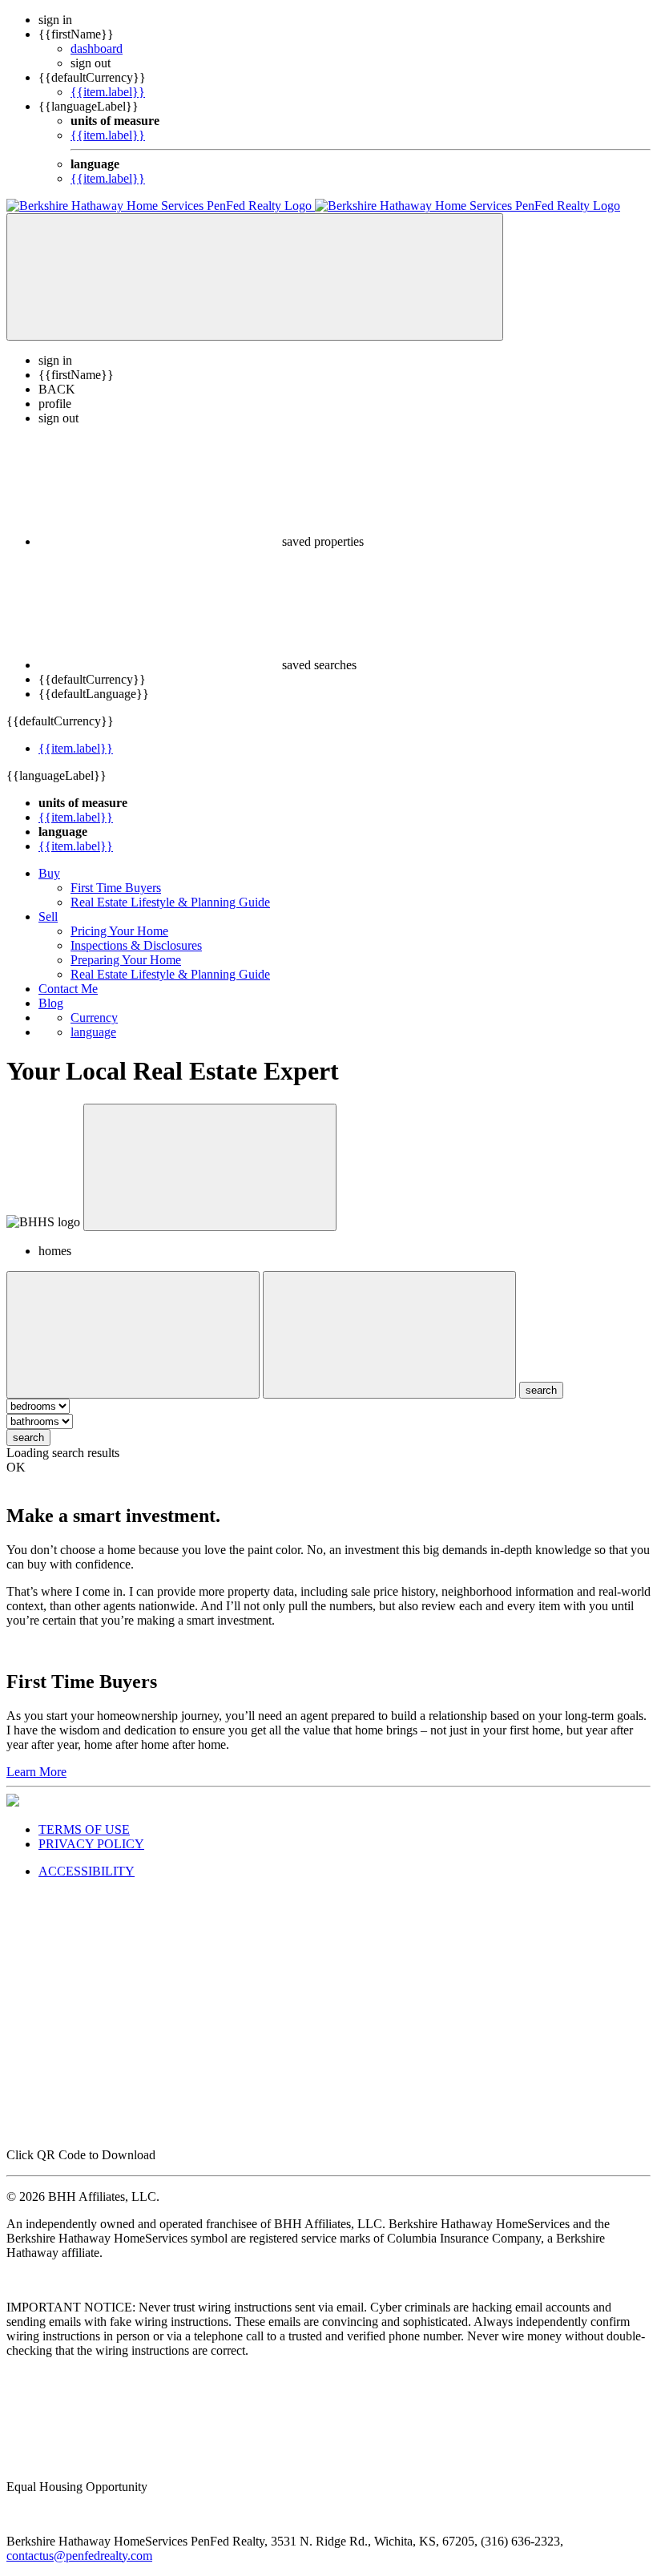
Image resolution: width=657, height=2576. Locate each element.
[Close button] (210, 1167)
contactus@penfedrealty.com (79, 2556)
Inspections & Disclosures (136, 945)
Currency (94, 1017)
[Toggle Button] (255, 277)
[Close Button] (133, 1335)
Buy (49, 873)
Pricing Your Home (119, 931)
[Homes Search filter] (389, 1335)
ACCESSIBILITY (87, 1871)
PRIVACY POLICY (91, 1844)
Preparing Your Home (126, 960)
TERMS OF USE (84, 1829)
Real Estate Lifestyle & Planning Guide (170, 902)
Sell (48, 917)
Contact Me (68, 989)
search (28, 1437)
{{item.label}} (108, 92)
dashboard (97, 48)
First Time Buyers (116, 888)
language (93, 1032)
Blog (51, 1003)
